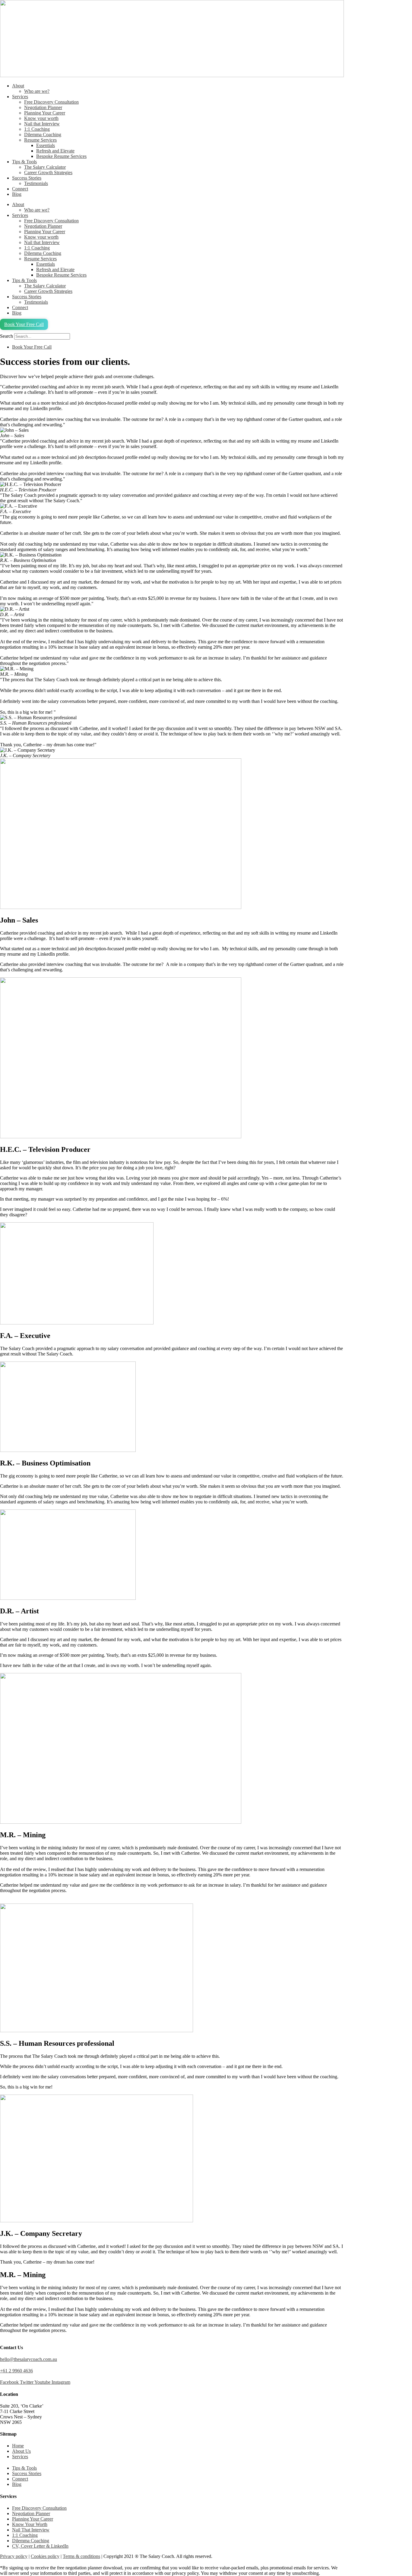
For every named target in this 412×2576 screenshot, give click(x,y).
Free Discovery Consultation (51, 102)
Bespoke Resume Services (61, 156)
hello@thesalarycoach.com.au (29, 2359)
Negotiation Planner (43, 107)
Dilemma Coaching (43, 135)
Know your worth (41, 118)
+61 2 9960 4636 (16, 2371)
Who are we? (37, 91)
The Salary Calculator (45, 167)
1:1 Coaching (37, 129)
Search (6, 336)
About (18, 86)
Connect (20, 189)
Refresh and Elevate (55, 151)
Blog (17, 194)
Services (20, 97)
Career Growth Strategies (48, 172)
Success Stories (27, 178)
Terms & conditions (81, 2556)
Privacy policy (14, 2556)
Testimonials (36, 183)
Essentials (46, 145)
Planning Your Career (45, 113)
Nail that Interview (42, 124)
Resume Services (40, 140)
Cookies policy (45, 2556)
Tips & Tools (24, 162)
